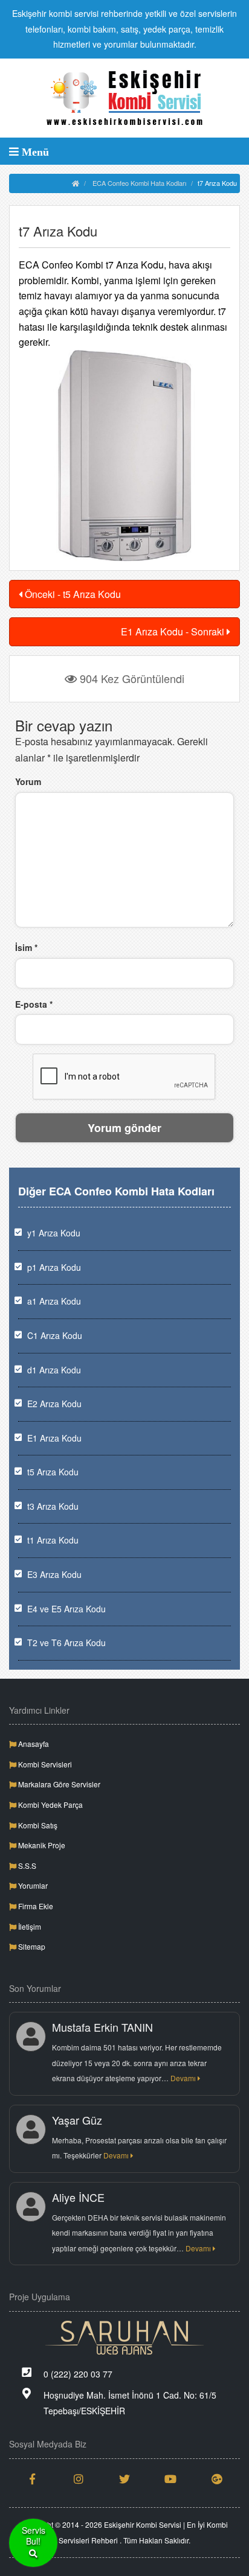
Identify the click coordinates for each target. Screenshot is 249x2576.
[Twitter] (124, 2479)
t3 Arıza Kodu (53, 1506)
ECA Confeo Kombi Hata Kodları (139, 183)
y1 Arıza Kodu (54, 1233)
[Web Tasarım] (124, 2338)
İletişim (29, 1926)
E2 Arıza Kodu (54, 1404)
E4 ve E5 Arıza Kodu (66, 1609)
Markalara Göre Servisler (58, 1784)
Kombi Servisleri (44, 1764)
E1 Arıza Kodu (54, 1438)
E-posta (34, 1004)
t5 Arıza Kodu (53, 1472)
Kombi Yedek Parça (50, 1805)
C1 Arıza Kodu (55, 1335)
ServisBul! (34, 2536)
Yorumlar (32, 1885)
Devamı (184, 2078)
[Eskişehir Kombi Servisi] (124, 98)
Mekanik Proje (41, 1845)
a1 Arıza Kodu (54, 1301)
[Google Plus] (217, 2479)
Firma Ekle (35, 1906)
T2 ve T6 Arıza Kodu (66, 1643)
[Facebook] (32, 2479)
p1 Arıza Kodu (54, 1267)
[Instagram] (78, 2479)
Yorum (28, 781)
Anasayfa (33, 1744)
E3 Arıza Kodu (54, 1574)
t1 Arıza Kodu (53, 1540)
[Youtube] (170, 2479)
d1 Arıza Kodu (54, 1370)
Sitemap (31, 1946)
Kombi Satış (37, 1825)
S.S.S (26, 1865)
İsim (26, 947)
